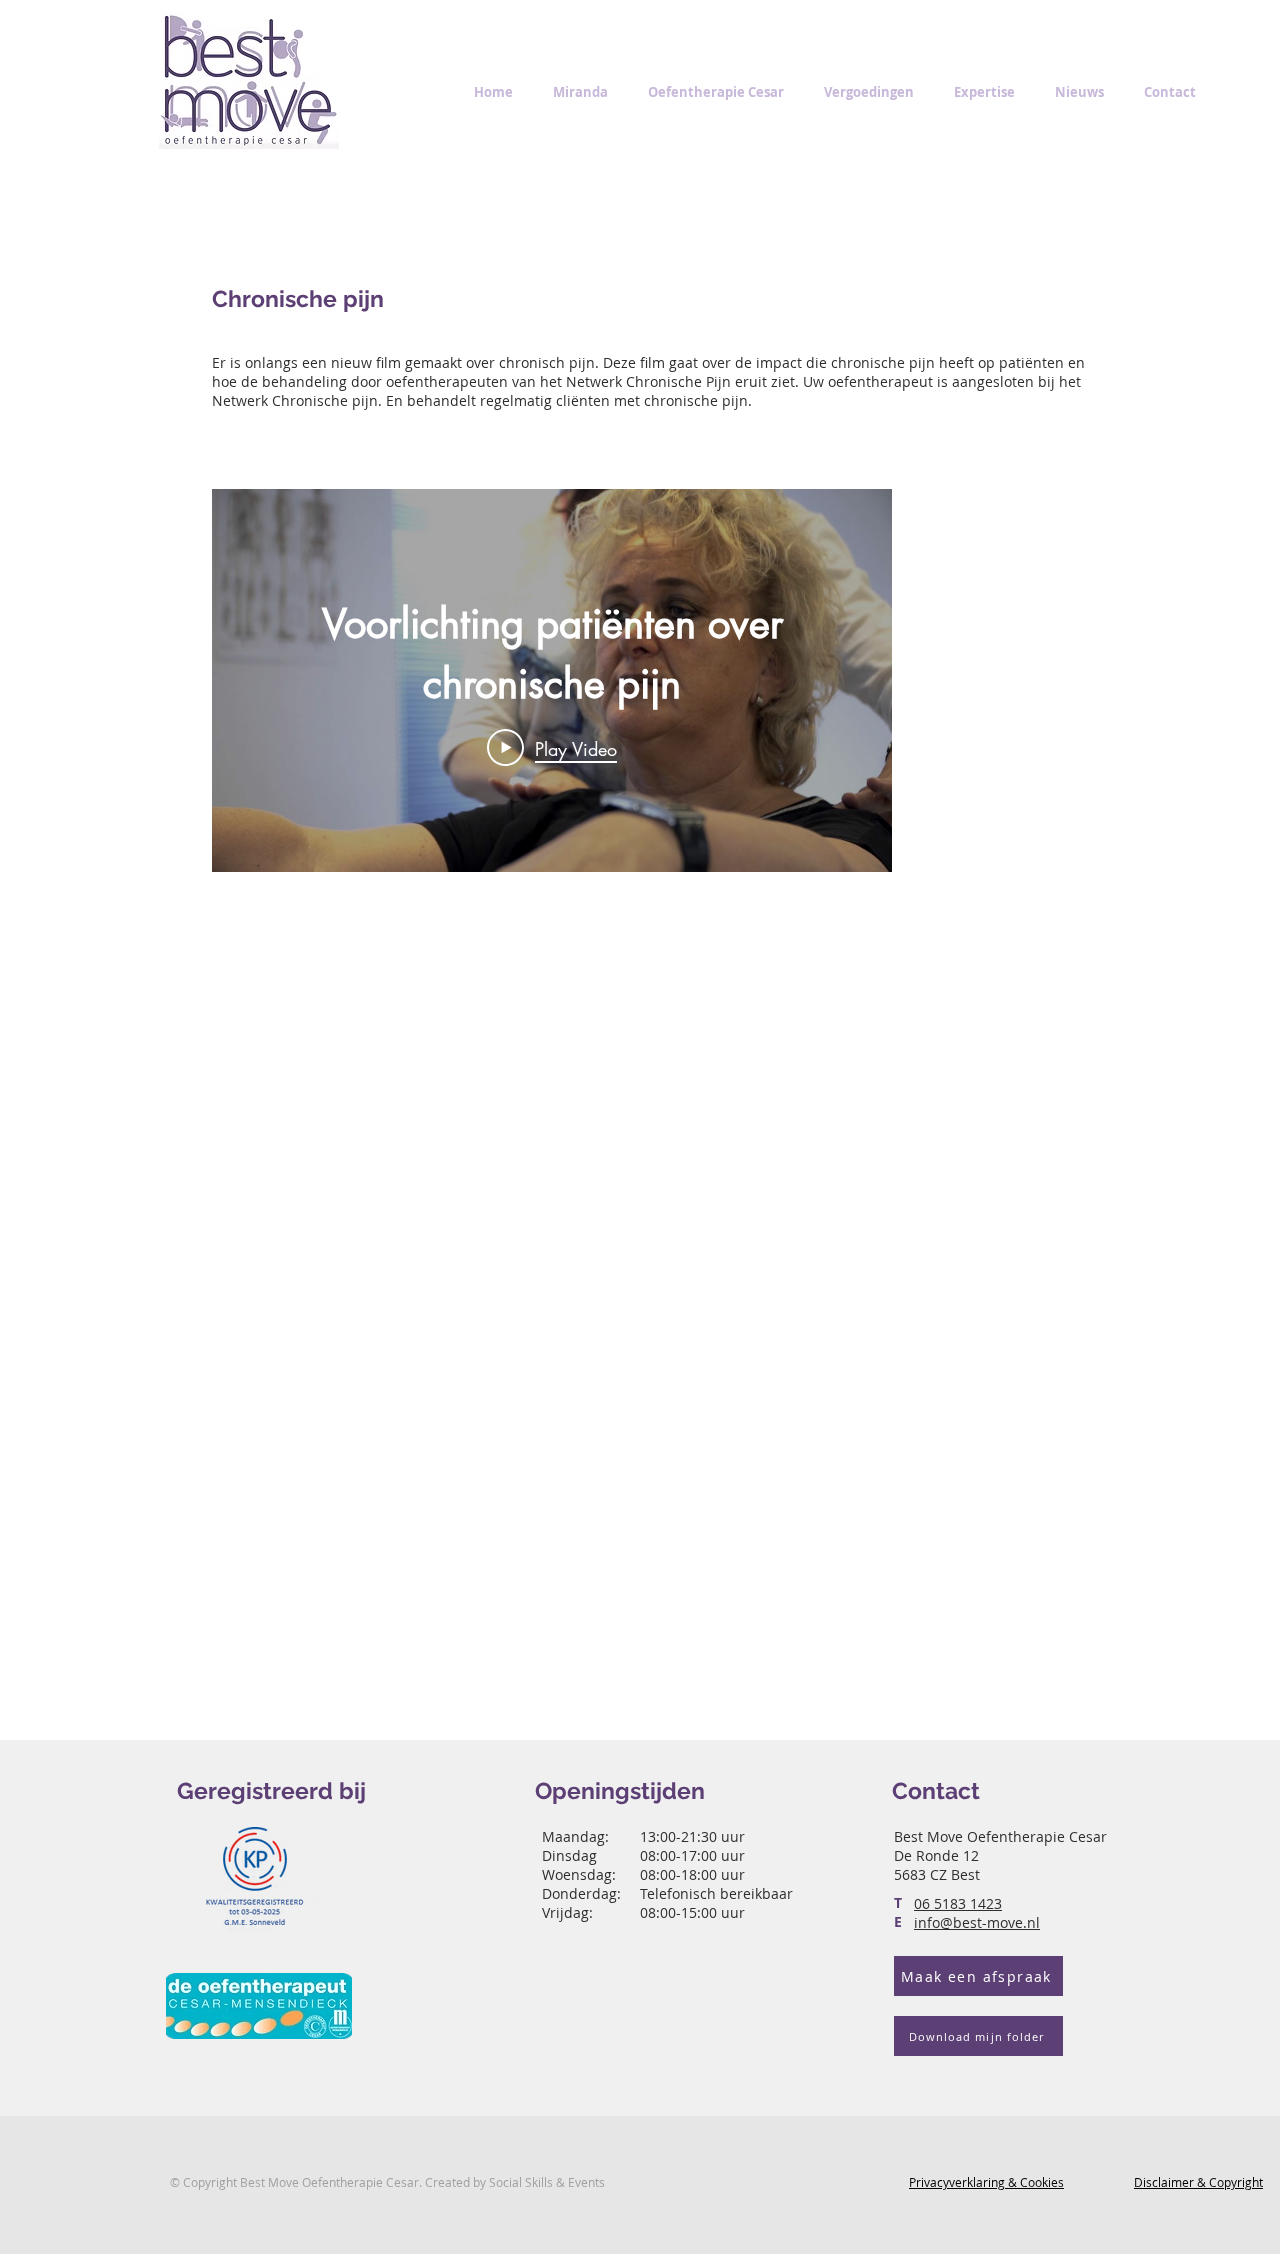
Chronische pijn (298, 298)
